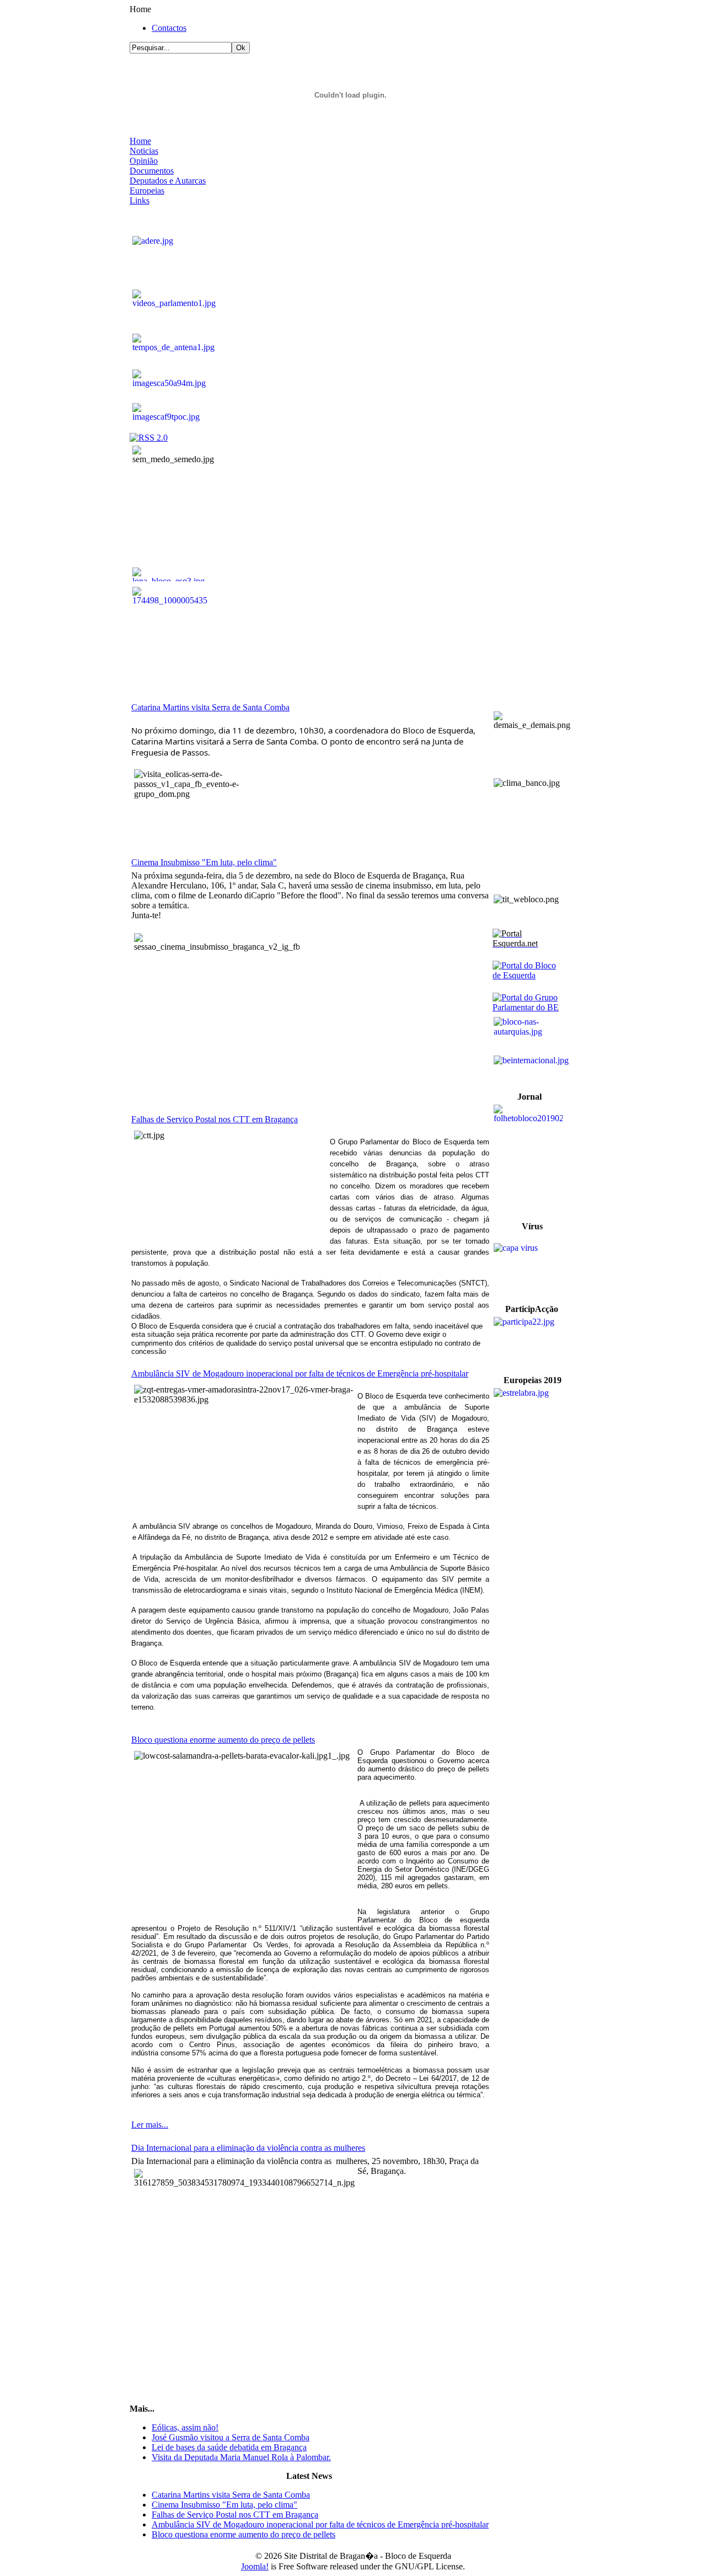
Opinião (144, 161)
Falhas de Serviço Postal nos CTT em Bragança (215, 1119)
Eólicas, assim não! (185, 2427)
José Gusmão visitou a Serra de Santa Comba (231, 2437)
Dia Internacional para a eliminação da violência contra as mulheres (248, 2148)
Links (140, 200)
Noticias (144, 151)
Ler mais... (150, 2125)
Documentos (152, 171)
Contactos (169, 28)
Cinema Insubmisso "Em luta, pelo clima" (204, 862)
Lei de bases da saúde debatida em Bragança (229, 2447)
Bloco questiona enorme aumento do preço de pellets (223, 1740)
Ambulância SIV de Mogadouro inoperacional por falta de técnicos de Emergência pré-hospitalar (300, 1373)
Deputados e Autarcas (168, 181)
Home (140, 141)
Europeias (147, 191)
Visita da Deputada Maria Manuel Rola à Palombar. (241, 2457)
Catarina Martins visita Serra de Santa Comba (210, 707)
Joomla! (255, 2566)
